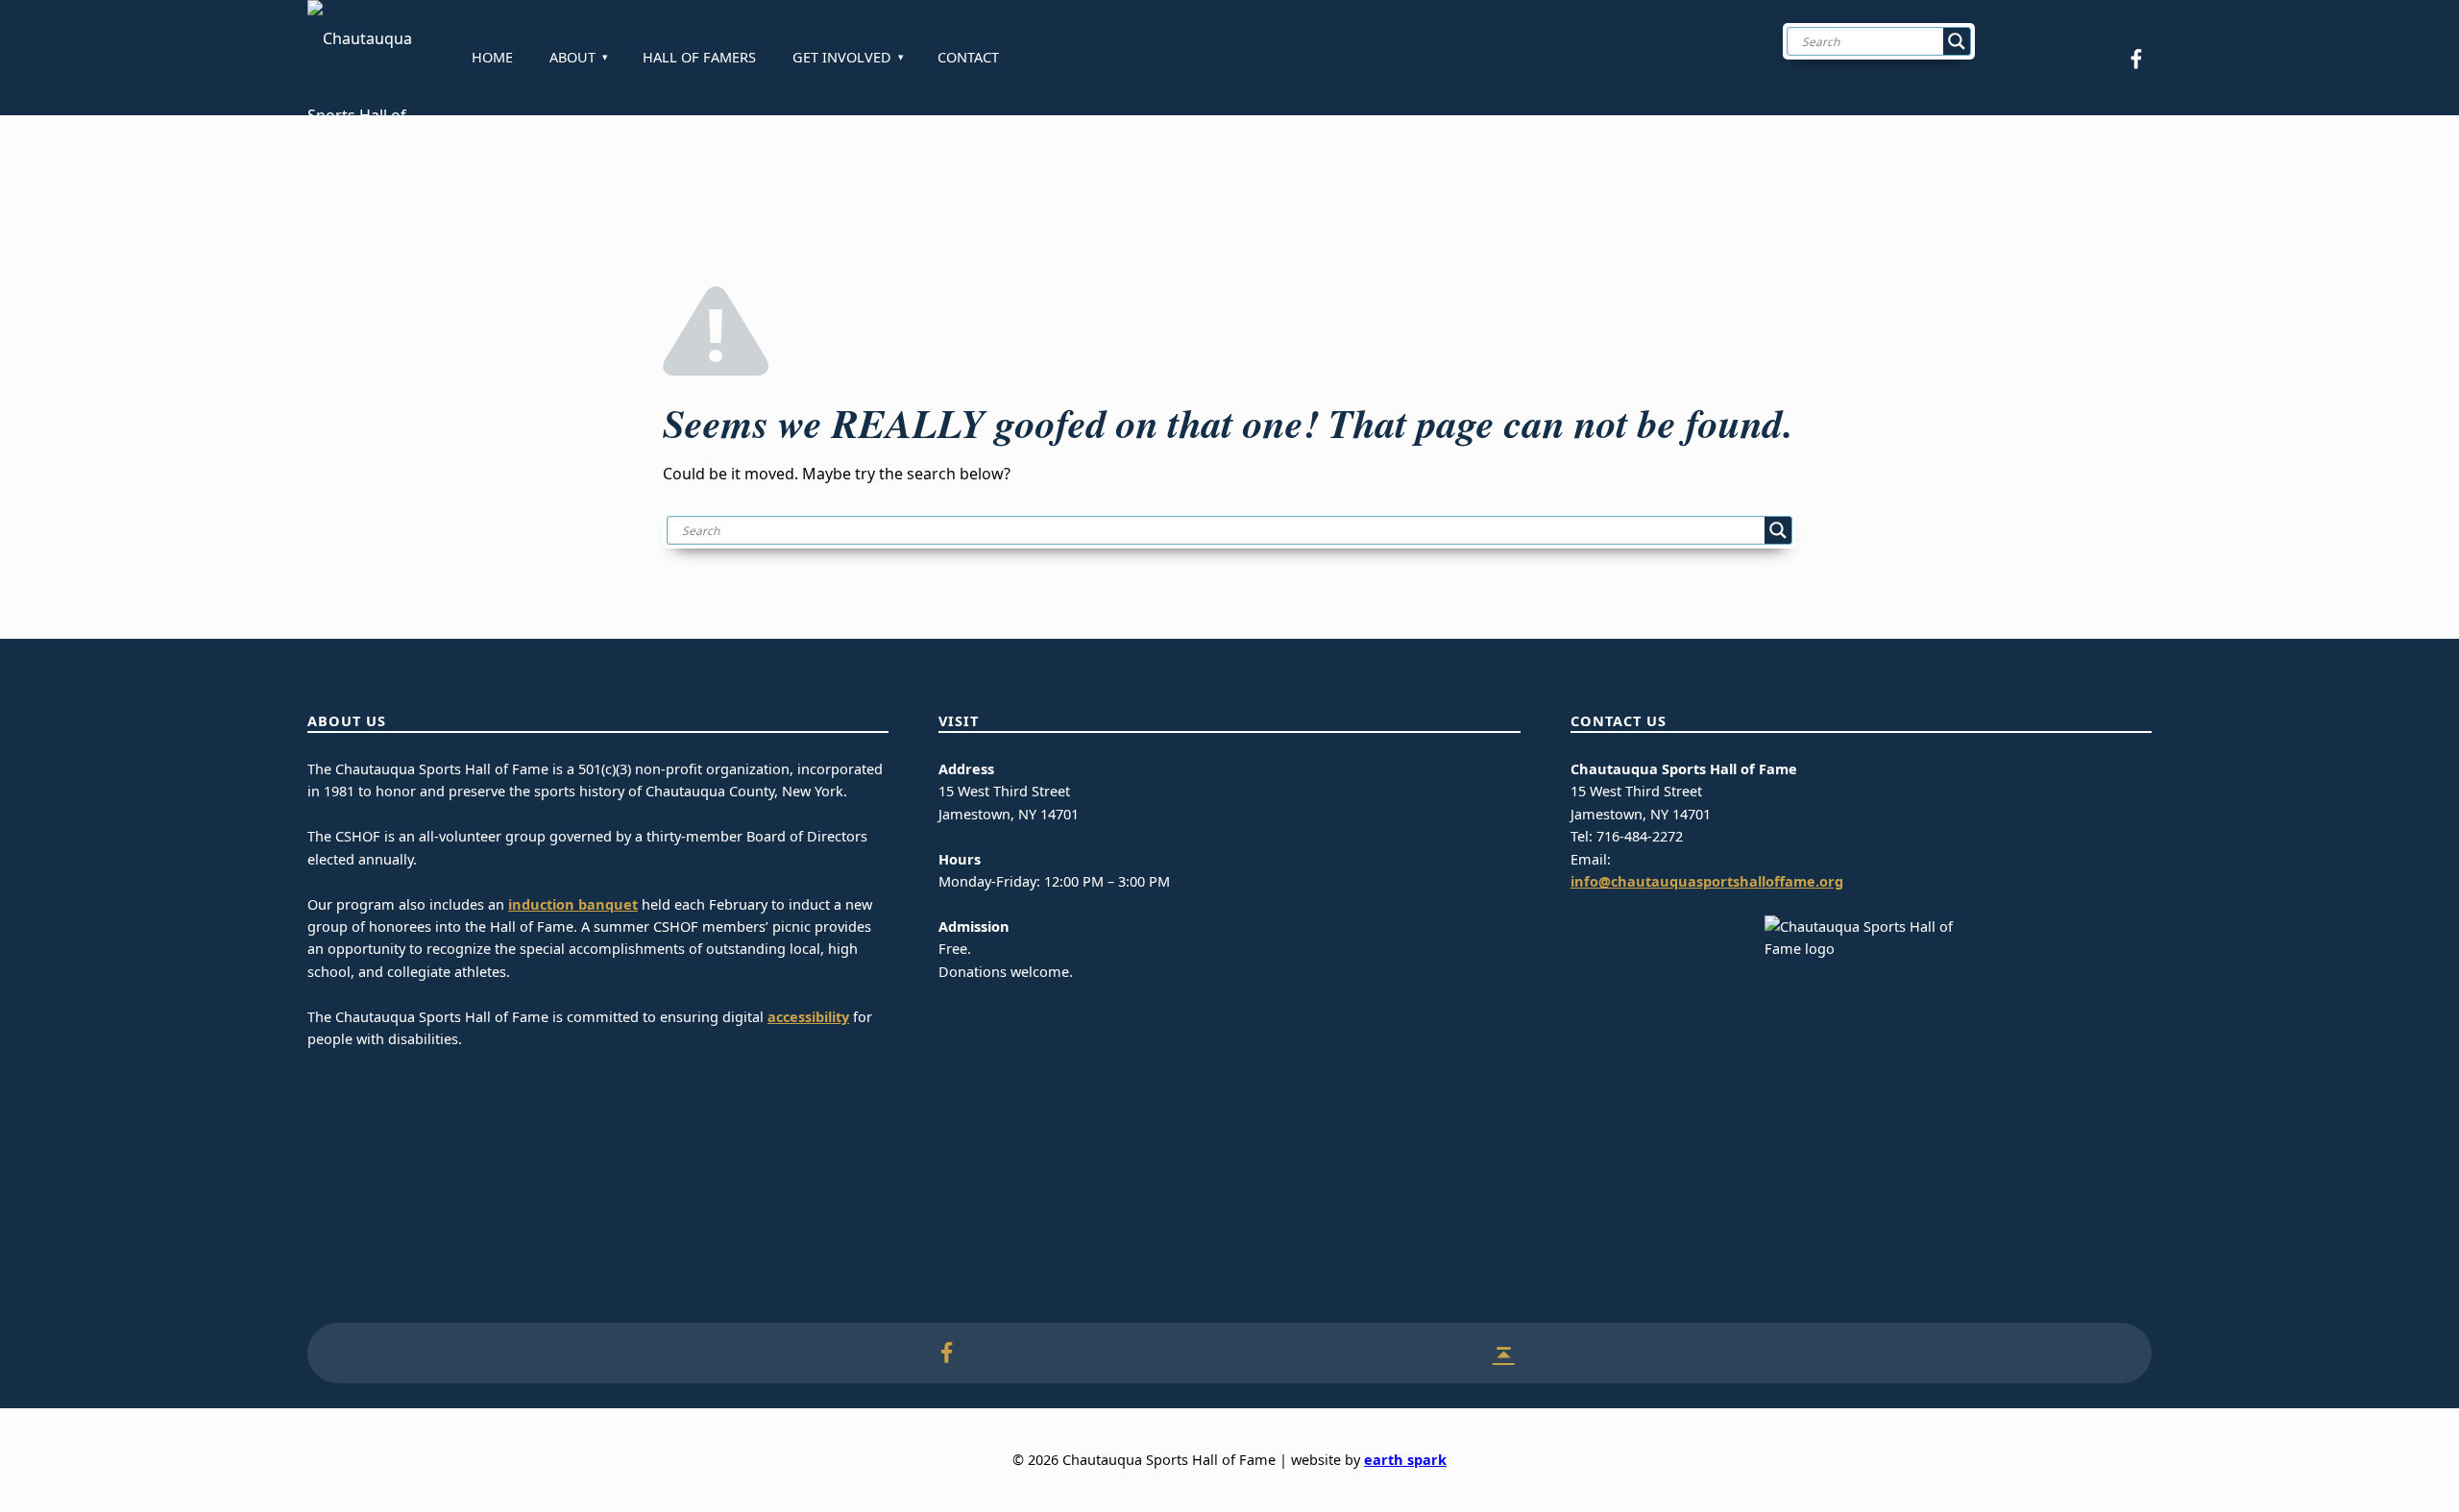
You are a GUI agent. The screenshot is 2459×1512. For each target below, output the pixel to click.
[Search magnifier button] (1957, 41)
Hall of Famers (699, 57)
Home (492, 57)
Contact (968, 57)
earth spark (1405, 1460)
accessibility (808, 1017)
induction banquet (573, 904)
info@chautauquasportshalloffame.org (1707, 881)
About (572, 57)
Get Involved (842, 57)
